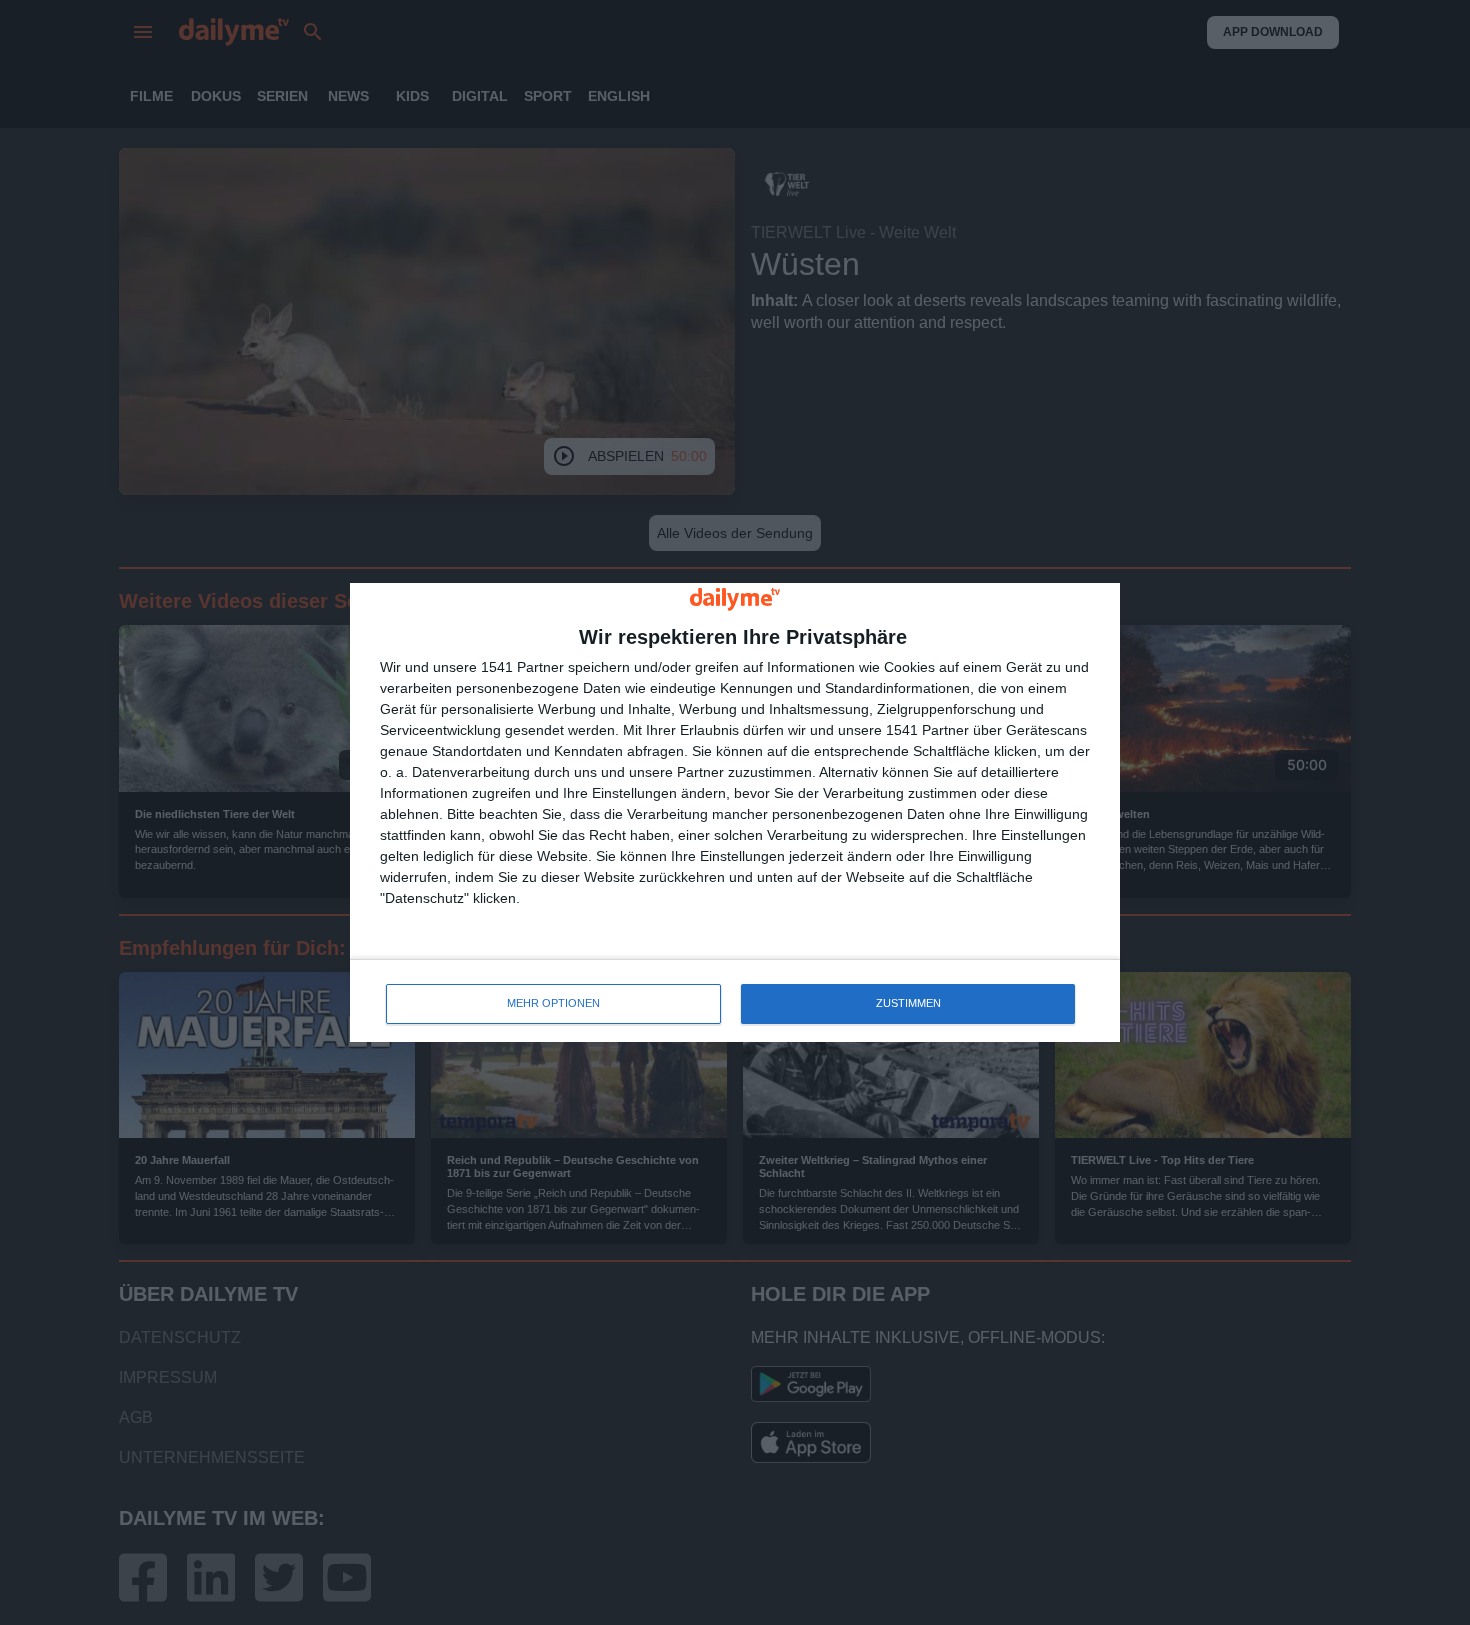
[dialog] (735, 812)
